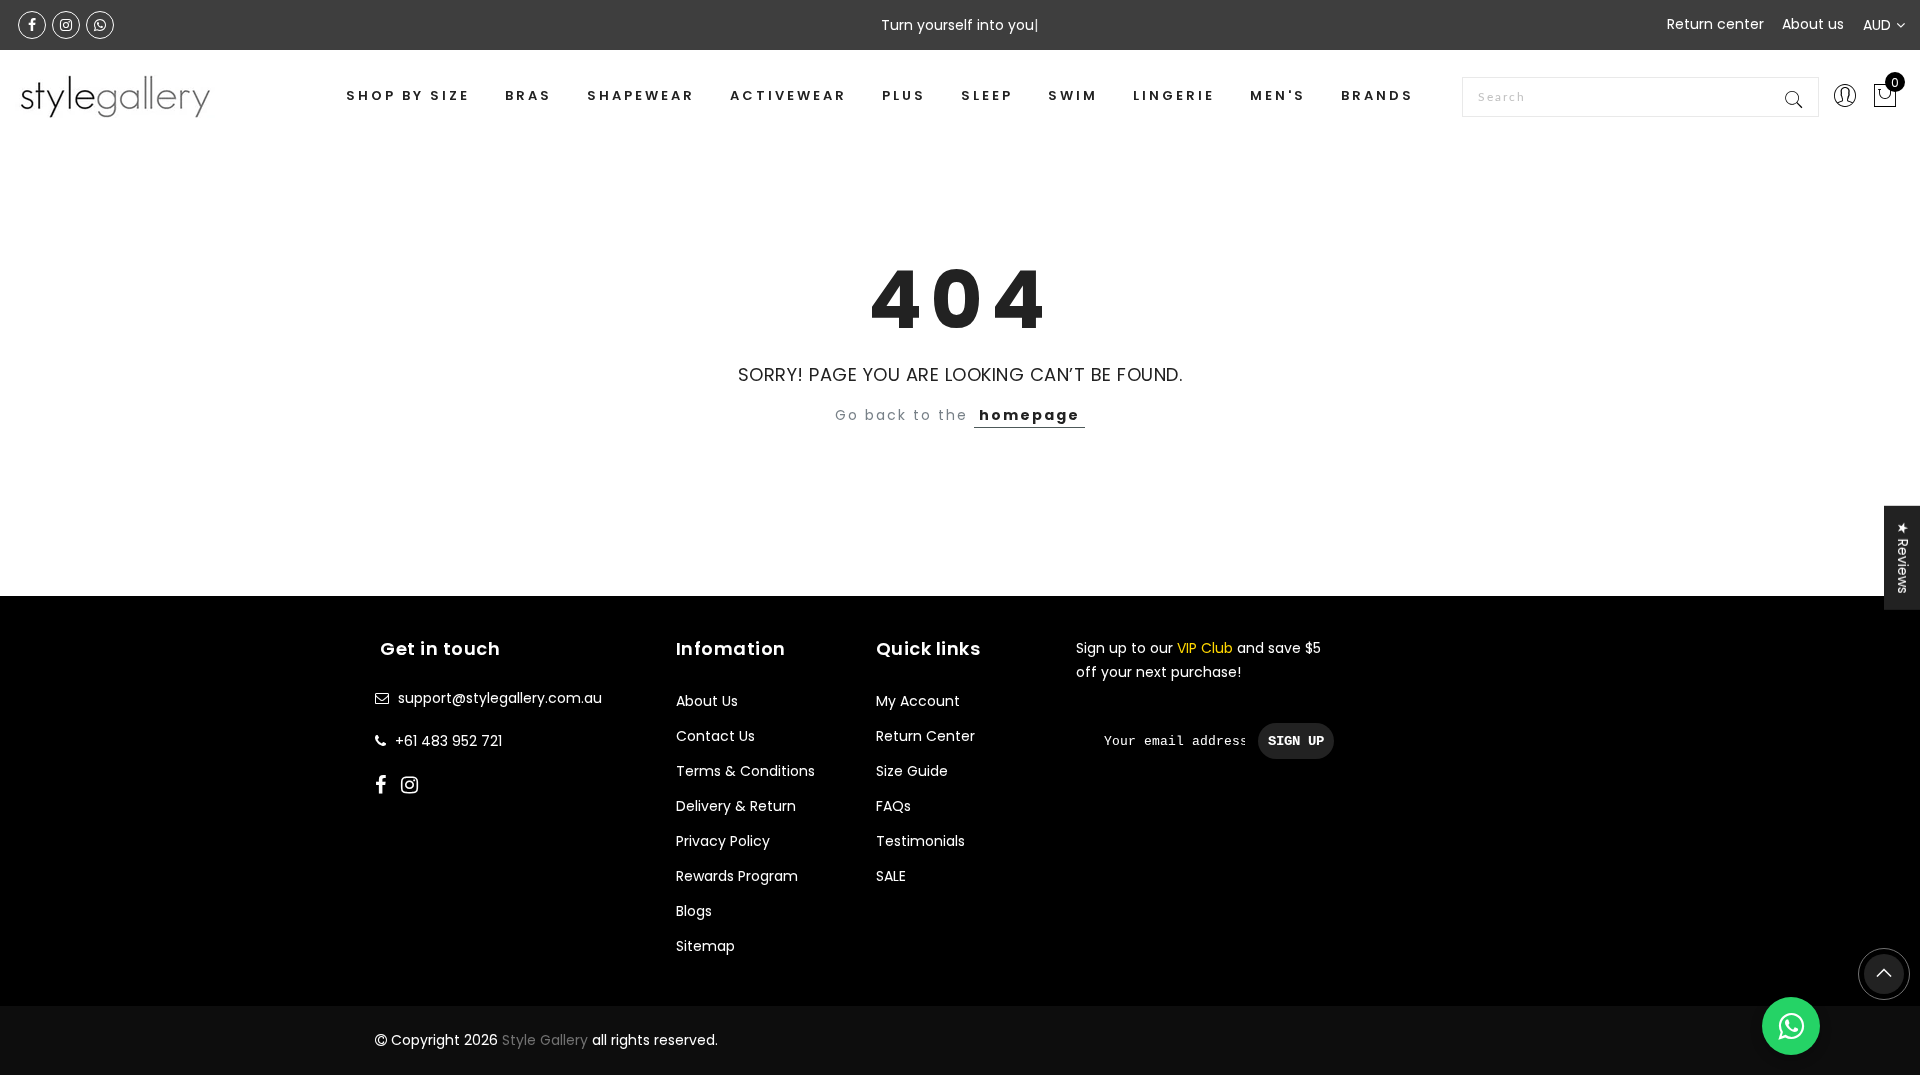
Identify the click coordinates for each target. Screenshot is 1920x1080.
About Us (707, 701)
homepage (1029, 415)
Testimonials (920, 841)
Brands (1377, 95)
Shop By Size (408, 95)
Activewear (788, 95)
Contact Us (715, 736)
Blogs (694, 911)
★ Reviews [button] (1903, 558)
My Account (918, 701)
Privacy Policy (723, 841)
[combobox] (1640, 97)
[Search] (1795, 97)
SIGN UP (1296, 741)
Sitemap (705, 946)
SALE (891, 876)
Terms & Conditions (745, 771)
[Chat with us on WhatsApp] (1791, 1026)
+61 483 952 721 (448, 741)
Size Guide (912, 771)
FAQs (893, 806)
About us (1813, 24)
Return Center (925, 736)
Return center (1715, 24)
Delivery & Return (736, 806)
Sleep (987, 95)
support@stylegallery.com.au (500, 698)
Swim (1073, 95)
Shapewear (641, 95)
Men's (1278, 95)
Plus (904, 95)
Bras (528, 95)
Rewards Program (737, 876)
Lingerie (1174, 95)
